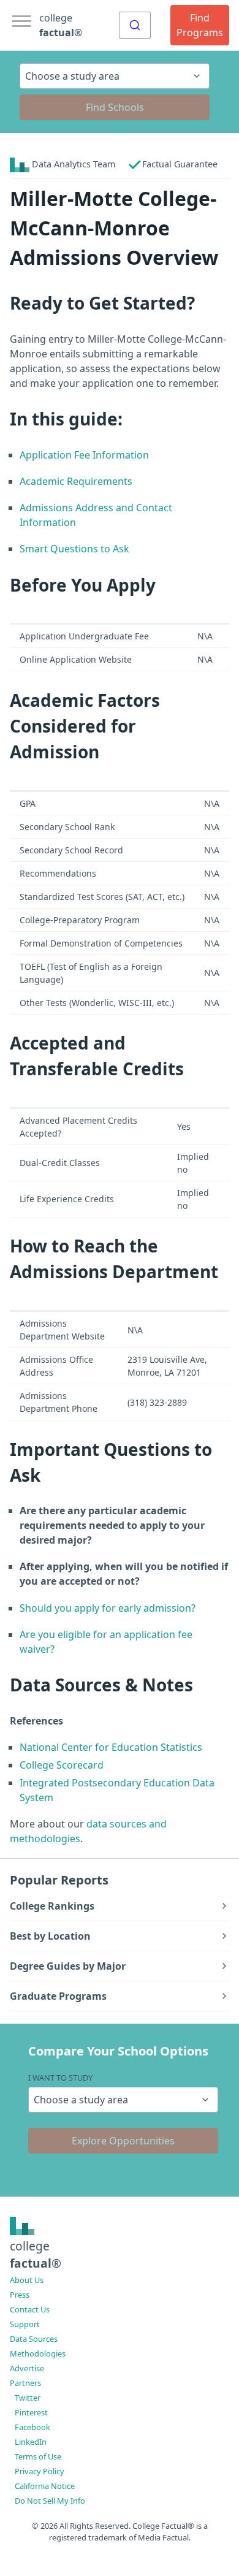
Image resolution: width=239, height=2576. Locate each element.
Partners (25, 2383)
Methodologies (38, 2353)
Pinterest (31, 2412)
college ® (61, 25)
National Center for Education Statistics (111, 1747)
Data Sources (34, 2339)
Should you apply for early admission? (108, 1608)
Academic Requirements (76, 481)
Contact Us (30, 2309)
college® (36, 2255)
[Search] (135, 25)
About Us (27, 2280)
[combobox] (135, 25)
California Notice (45, 2486)
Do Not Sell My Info (50, 2501)
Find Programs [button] (200, 25)
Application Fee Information (84, 455)
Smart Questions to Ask (74, 549)
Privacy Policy (40, 2471)
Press (20, 2295)
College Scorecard (62, 1765)
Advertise (27, 2368)
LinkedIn (31, 2442)
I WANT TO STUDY (60, 2078)
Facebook (32, 2427)
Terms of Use (38, 2456)
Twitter (28, 2398)
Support (25, 2324)
